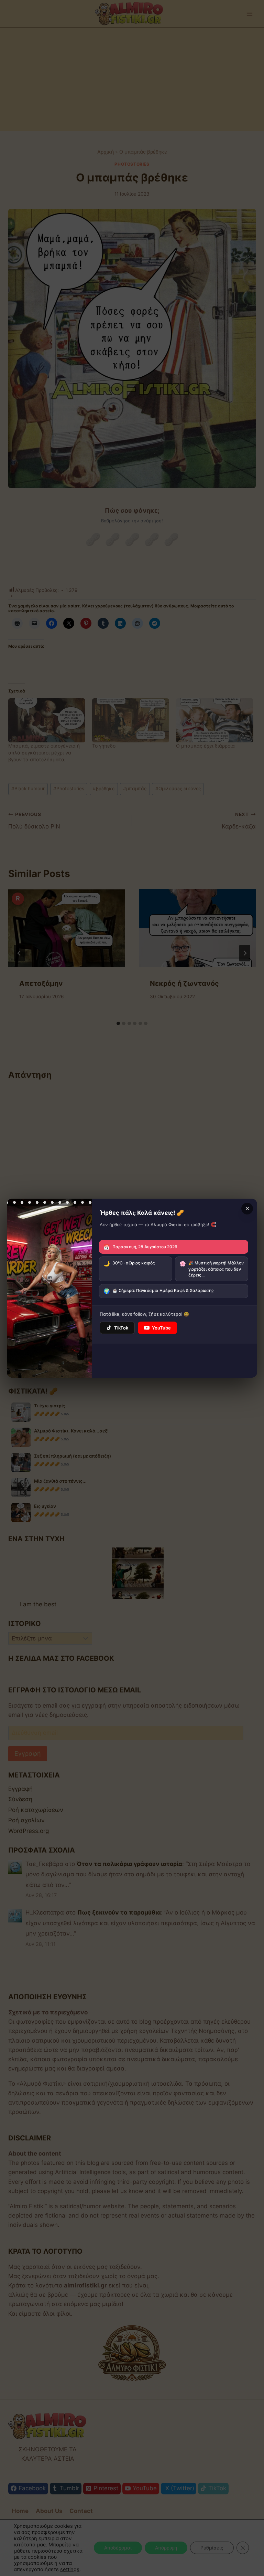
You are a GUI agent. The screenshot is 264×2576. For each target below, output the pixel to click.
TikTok (121, 1328)
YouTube (161, 1328)
